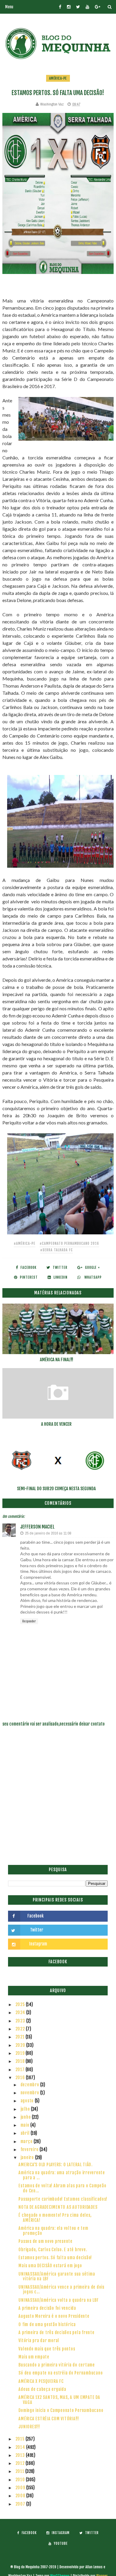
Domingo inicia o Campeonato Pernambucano (61, 2410)
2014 (21, 2447)
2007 (21, 2504)
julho (26, 2109)
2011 (21, 2471)
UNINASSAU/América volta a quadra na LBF (58, 2300)
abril (26, 2133)
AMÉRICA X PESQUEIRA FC (41, 2381)
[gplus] (98, 7)
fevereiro (30, 2149)
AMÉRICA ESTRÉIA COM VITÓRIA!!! (49, 2419)
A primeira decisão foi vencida (47, 2308)
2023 (21, 2021)
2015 (21, 2439)
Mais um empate (34, 2357)
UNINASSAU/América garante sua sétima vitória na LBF (57, 2276)
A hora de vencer (56, 1424)
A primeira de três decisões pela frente (56, 2332)
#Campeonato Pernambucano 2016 (69, 1243)
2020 (21, 2045)
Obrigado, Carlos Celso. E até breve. (53, 2250)
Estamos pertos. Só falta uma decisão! (55, 2258)
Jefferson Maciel (37, 1527)
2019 (21, 2053)
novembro (30, 2093)
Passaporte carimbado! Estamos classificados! (63, 2199)
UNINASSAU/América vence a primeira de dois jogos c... (61, 2290)
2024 (21, 2012)
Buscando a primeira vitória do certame (57, 2365)
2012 (21, 2463)
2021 (21, 2037)
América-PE (58, 78)
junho (26, 2117)
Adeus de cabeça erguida (42, 2389)
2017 (21, 2070)
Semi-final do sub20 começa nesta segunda (56, 1489)
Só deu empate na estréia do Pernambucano (61, 2373)
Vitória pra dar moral (39, 2341)
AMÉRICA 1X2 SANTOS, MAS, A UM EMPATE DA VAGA (59, 2400)
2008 (21, 2496)
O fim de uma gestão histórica (47, 2324)
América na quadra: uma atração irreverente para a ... (62, 2175)
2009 (21, 2488)
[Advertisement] (58, 1800)
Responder (29, 1621)
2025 (21, 2004)
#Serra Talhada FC (57, 1250)
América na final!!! (57, 1360)
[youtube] (87, 7)
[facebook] (60, 7)
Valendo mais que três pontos (47, 2349)
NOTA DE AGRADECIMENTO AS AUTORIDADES (58, 2207)
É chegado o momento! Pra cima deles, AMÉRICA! (55, 2218)
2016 (21, 2078)
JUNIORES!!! (29, 2427)
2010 (21, 2480)
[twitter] (78, 7)
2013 (21, 2455)
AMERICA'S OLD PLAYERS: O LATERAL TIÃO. (55, 2165)
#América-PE (25, 1243)
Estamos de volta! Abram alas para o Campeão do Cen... (62, 2188)
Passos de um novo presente (46, 2241)
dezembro (30, 2085)
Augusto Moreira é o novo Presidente (54, 2316)
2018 (21, 2061)
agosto (28, 2101)
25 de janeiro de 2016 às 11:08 (48, 1533)
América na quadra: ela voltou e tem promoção (53, 2231)
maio (26, 2125)
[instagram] (69, 7)
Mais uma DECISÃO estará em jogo (50, 2266)
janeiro (28, 2157)
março (27, 2141)
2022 (21, 2029)
